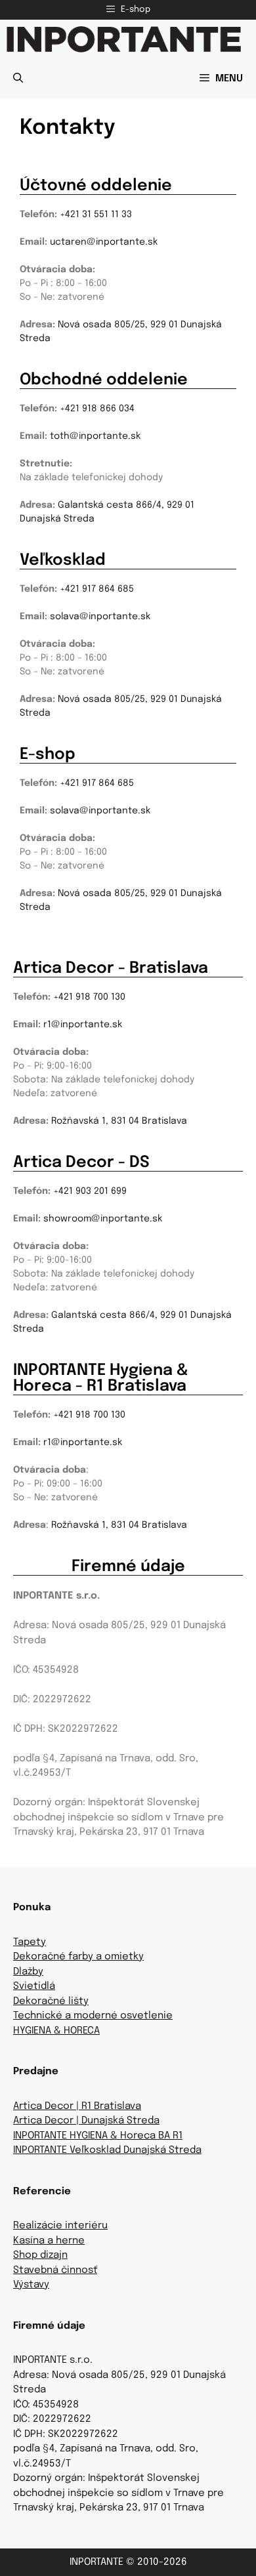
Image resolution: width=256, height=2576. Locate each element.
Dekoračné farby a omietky (78, 1957)
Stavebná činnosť (55, 2270)
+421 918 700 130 (89, 997)
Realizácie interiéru (60, 2226)
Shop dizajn (40, 2255)
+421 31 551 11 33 (96, 215)
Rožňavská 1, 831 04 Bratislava (119, 1121)
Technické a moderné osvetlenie (93, 2016)
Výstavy (31, 2285)
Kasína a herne (49, 2241)
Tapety (30, 1942)
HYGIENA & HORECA (56, 2031)
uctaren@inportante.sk (104, 242)
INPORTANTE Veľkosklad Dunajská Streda (107, 2150)
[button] (18, 79)
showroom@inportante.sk (103, 1219)
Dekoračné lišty (51, 2001)
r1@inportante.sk (83, 1025)
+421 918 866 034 (97, 409)
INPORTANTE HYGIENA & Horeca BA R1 (98, 2136)
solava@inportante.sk (100, 617)
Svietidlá (34, 1986)
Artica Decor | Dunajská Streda (86, 2121)
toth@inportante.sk (95, 436)
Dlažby (28, 1972)
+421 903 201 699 (90, 1191)
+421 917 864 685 (97, 589)
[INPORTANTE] (124, 39)
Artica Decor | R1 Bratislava (77, 2106)
